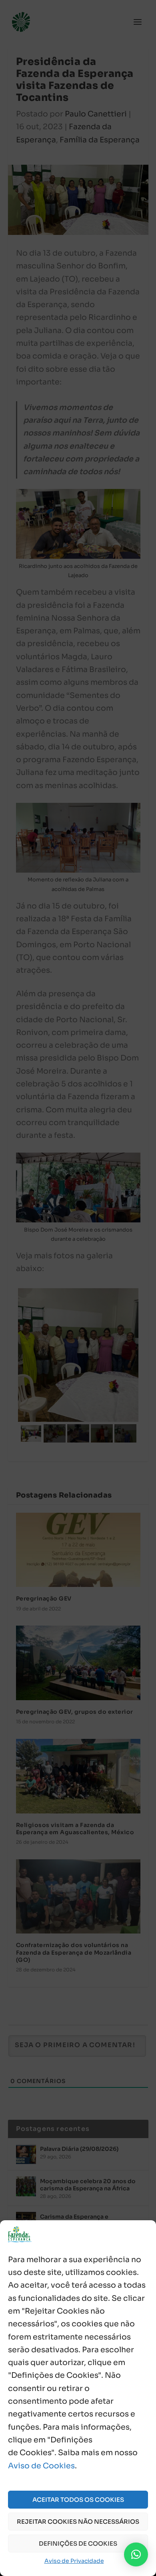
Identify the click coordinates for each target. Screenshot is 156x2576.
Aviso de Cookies (41, 2466)
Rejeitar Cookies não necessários (78, 2522)
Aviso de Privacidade (74, 2561)
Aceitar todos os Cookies (78, 2500)
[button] (136, 2554)
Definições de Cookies (78, 2543)
